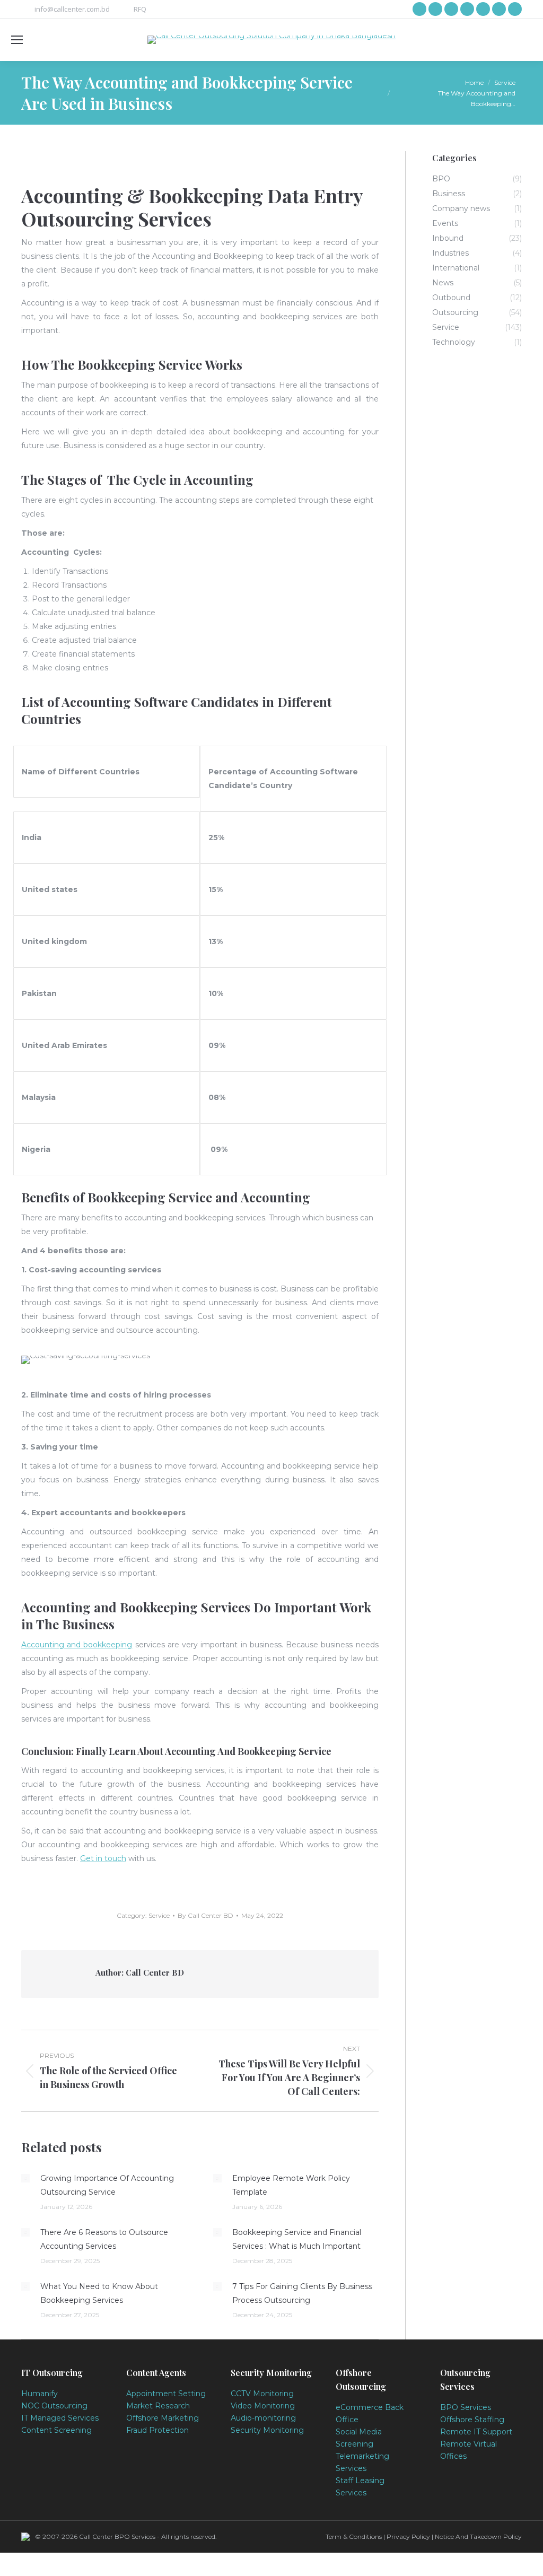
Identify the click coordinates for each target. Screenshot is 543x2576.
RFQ (140, 9)
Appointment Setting (166, 2394)
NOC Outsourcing (54, 2406)
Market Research (158, 2406)
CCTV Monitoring (262, 2394)
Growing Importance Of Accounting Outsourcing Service (107, 2185)
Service (159, 1915)
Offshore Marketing (163, 2418)
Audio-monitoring (263, 2418)
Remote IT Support (476, 2432)
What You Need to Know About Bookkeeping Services (99, 2293)
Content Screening (56, 2430)
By (205, 1915)
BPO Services (466, 2407)
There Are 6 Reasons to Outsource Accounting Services (104, 2239)
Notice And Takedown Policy (478, 2536)
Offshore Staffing (472, 2420)
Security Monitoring (267, 2430)
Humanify (40, 2394)
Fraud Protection (157, 2430)
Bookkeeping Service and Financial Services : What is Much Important (297, 2239)
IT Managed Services (60, 2418)
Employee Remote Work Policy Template (291, 2185)
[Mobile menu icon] (17, 40)
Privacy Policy (408, 2536)
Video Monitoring (263, 2406)
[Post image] (25, 2178)
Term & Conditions (354, 2536)
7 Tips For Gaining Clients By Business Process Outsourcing (302, 2293)
